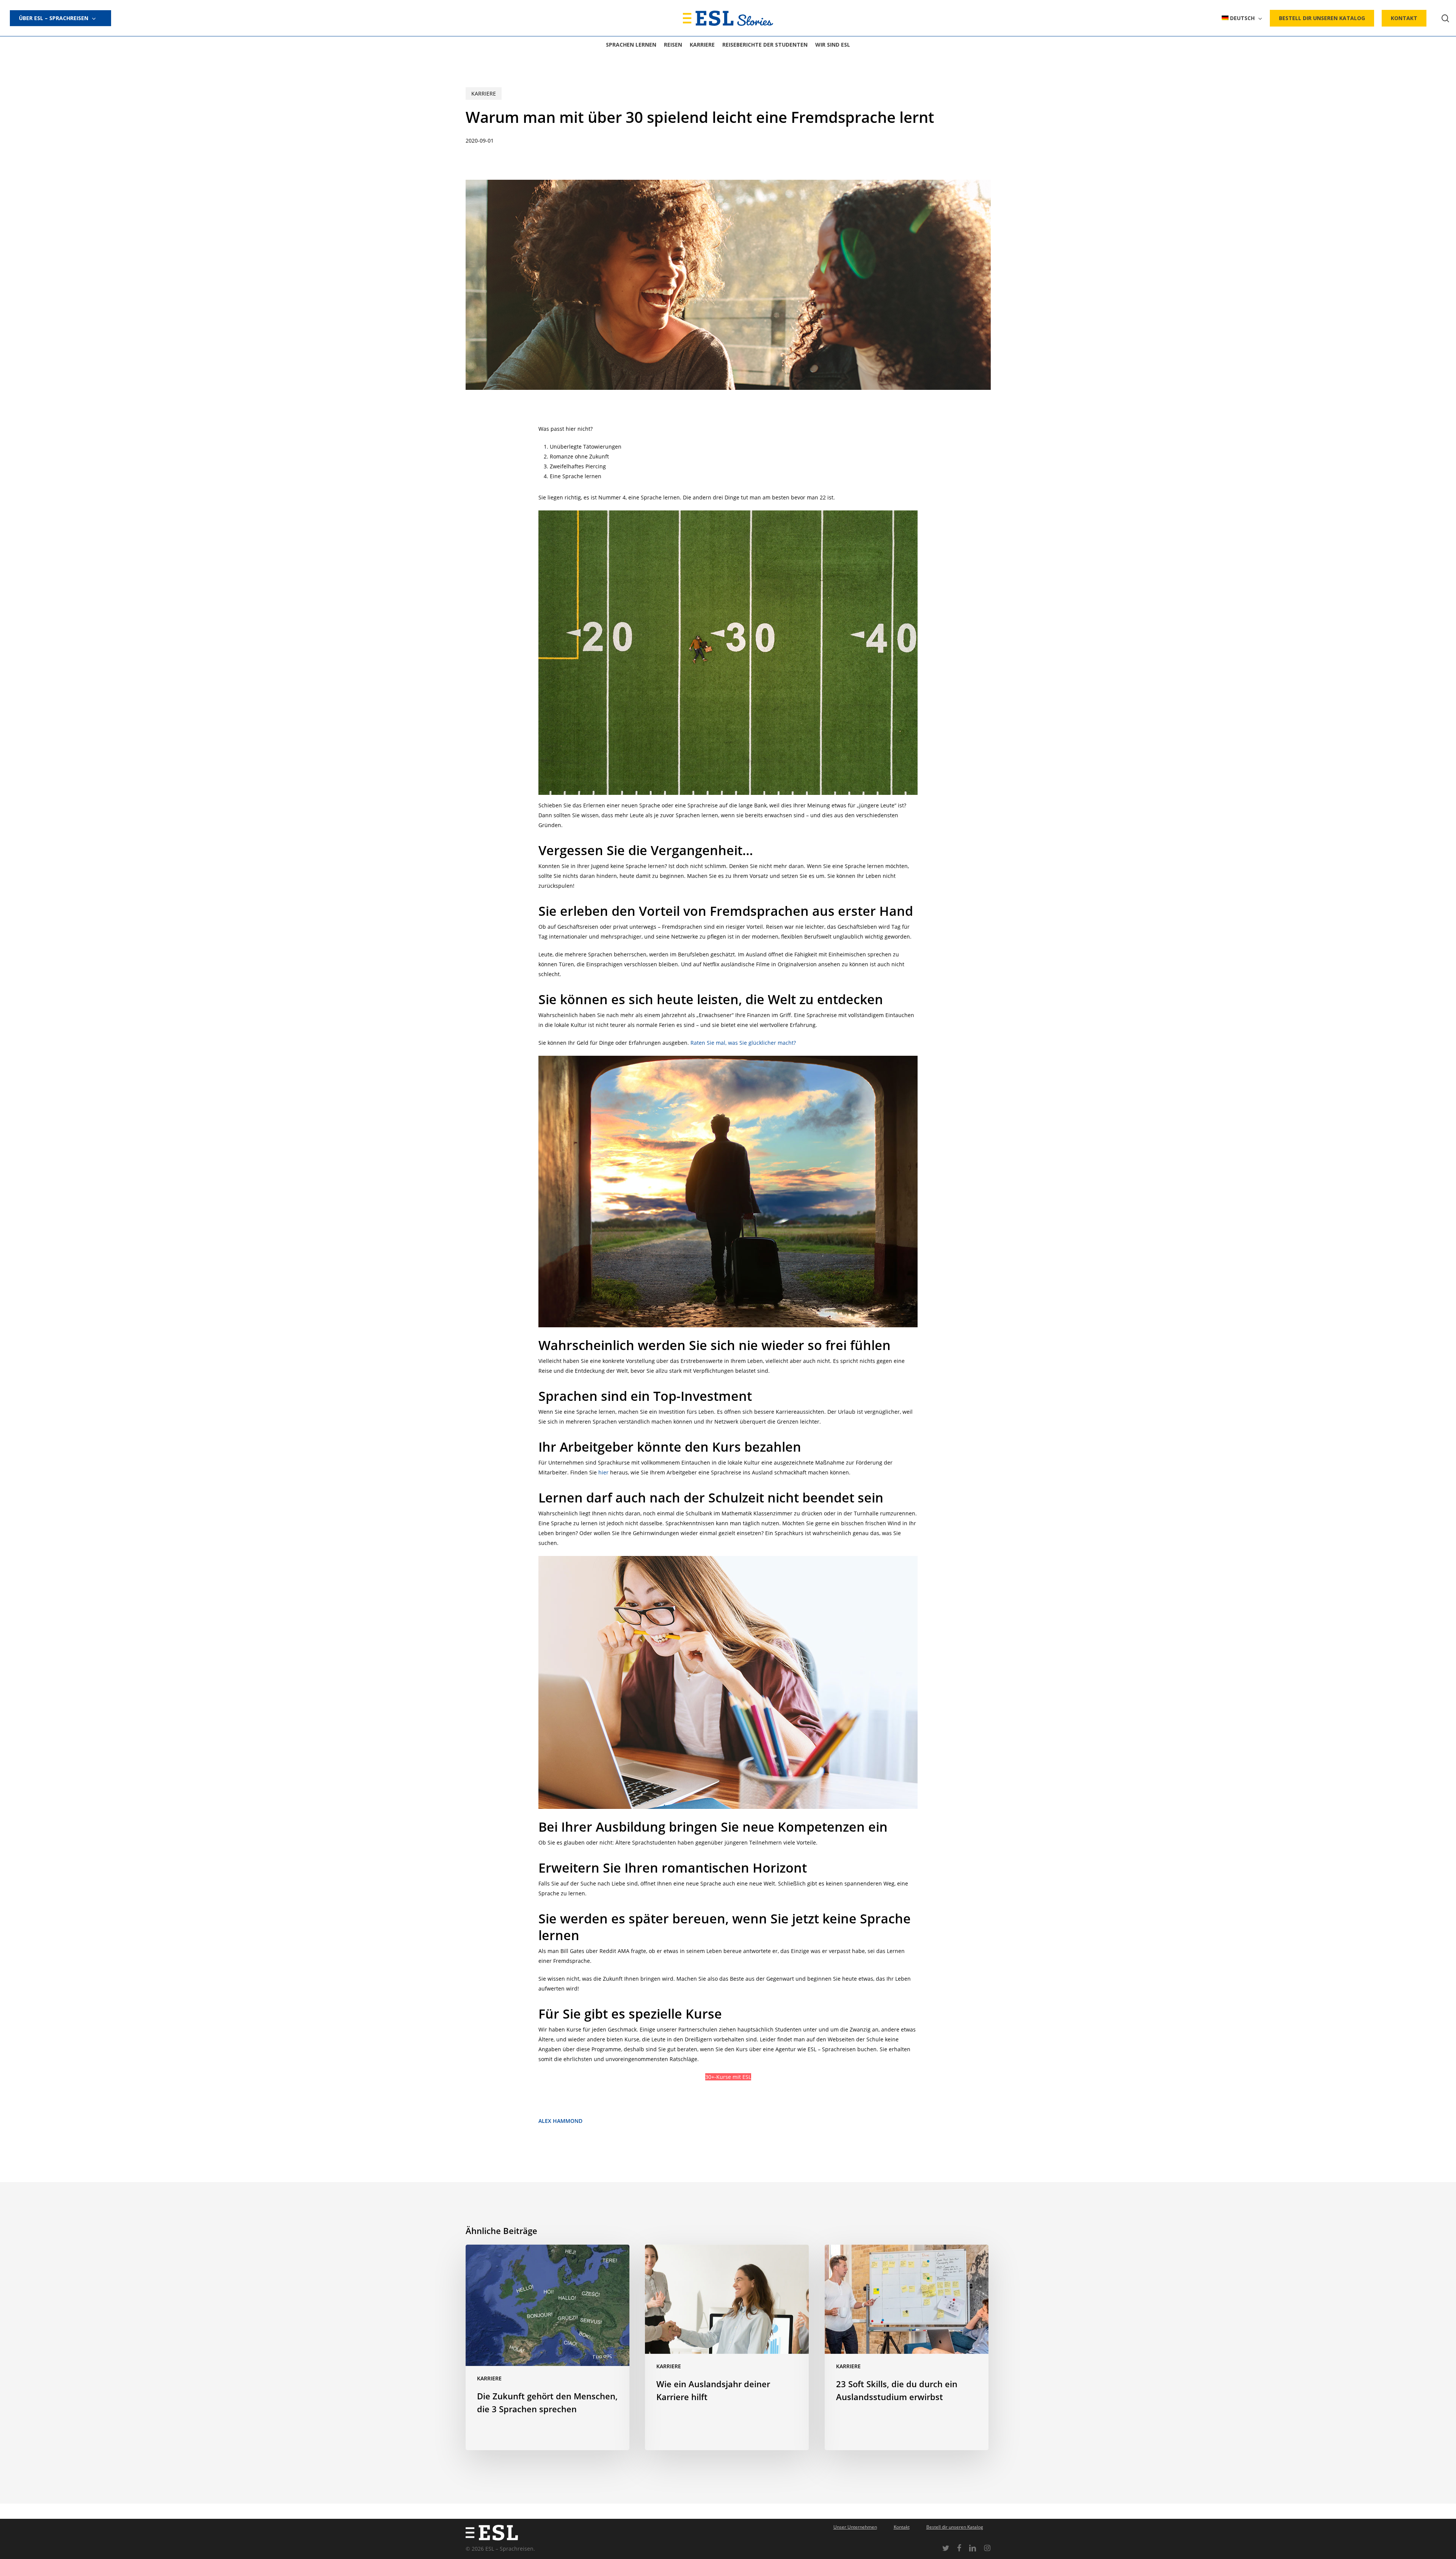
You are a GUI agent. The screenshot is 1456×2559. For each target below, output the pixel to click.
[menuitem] (1242, 18)
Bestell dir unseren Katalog (955, 2527)
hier (603, 1472)
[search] (1445, 18)
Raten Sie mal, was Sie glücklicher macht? (743, 1043)
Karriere (484, 93)
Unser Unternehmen (855, 2527)
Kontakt (902, 2527)
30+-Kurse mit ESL (728, 2077)
